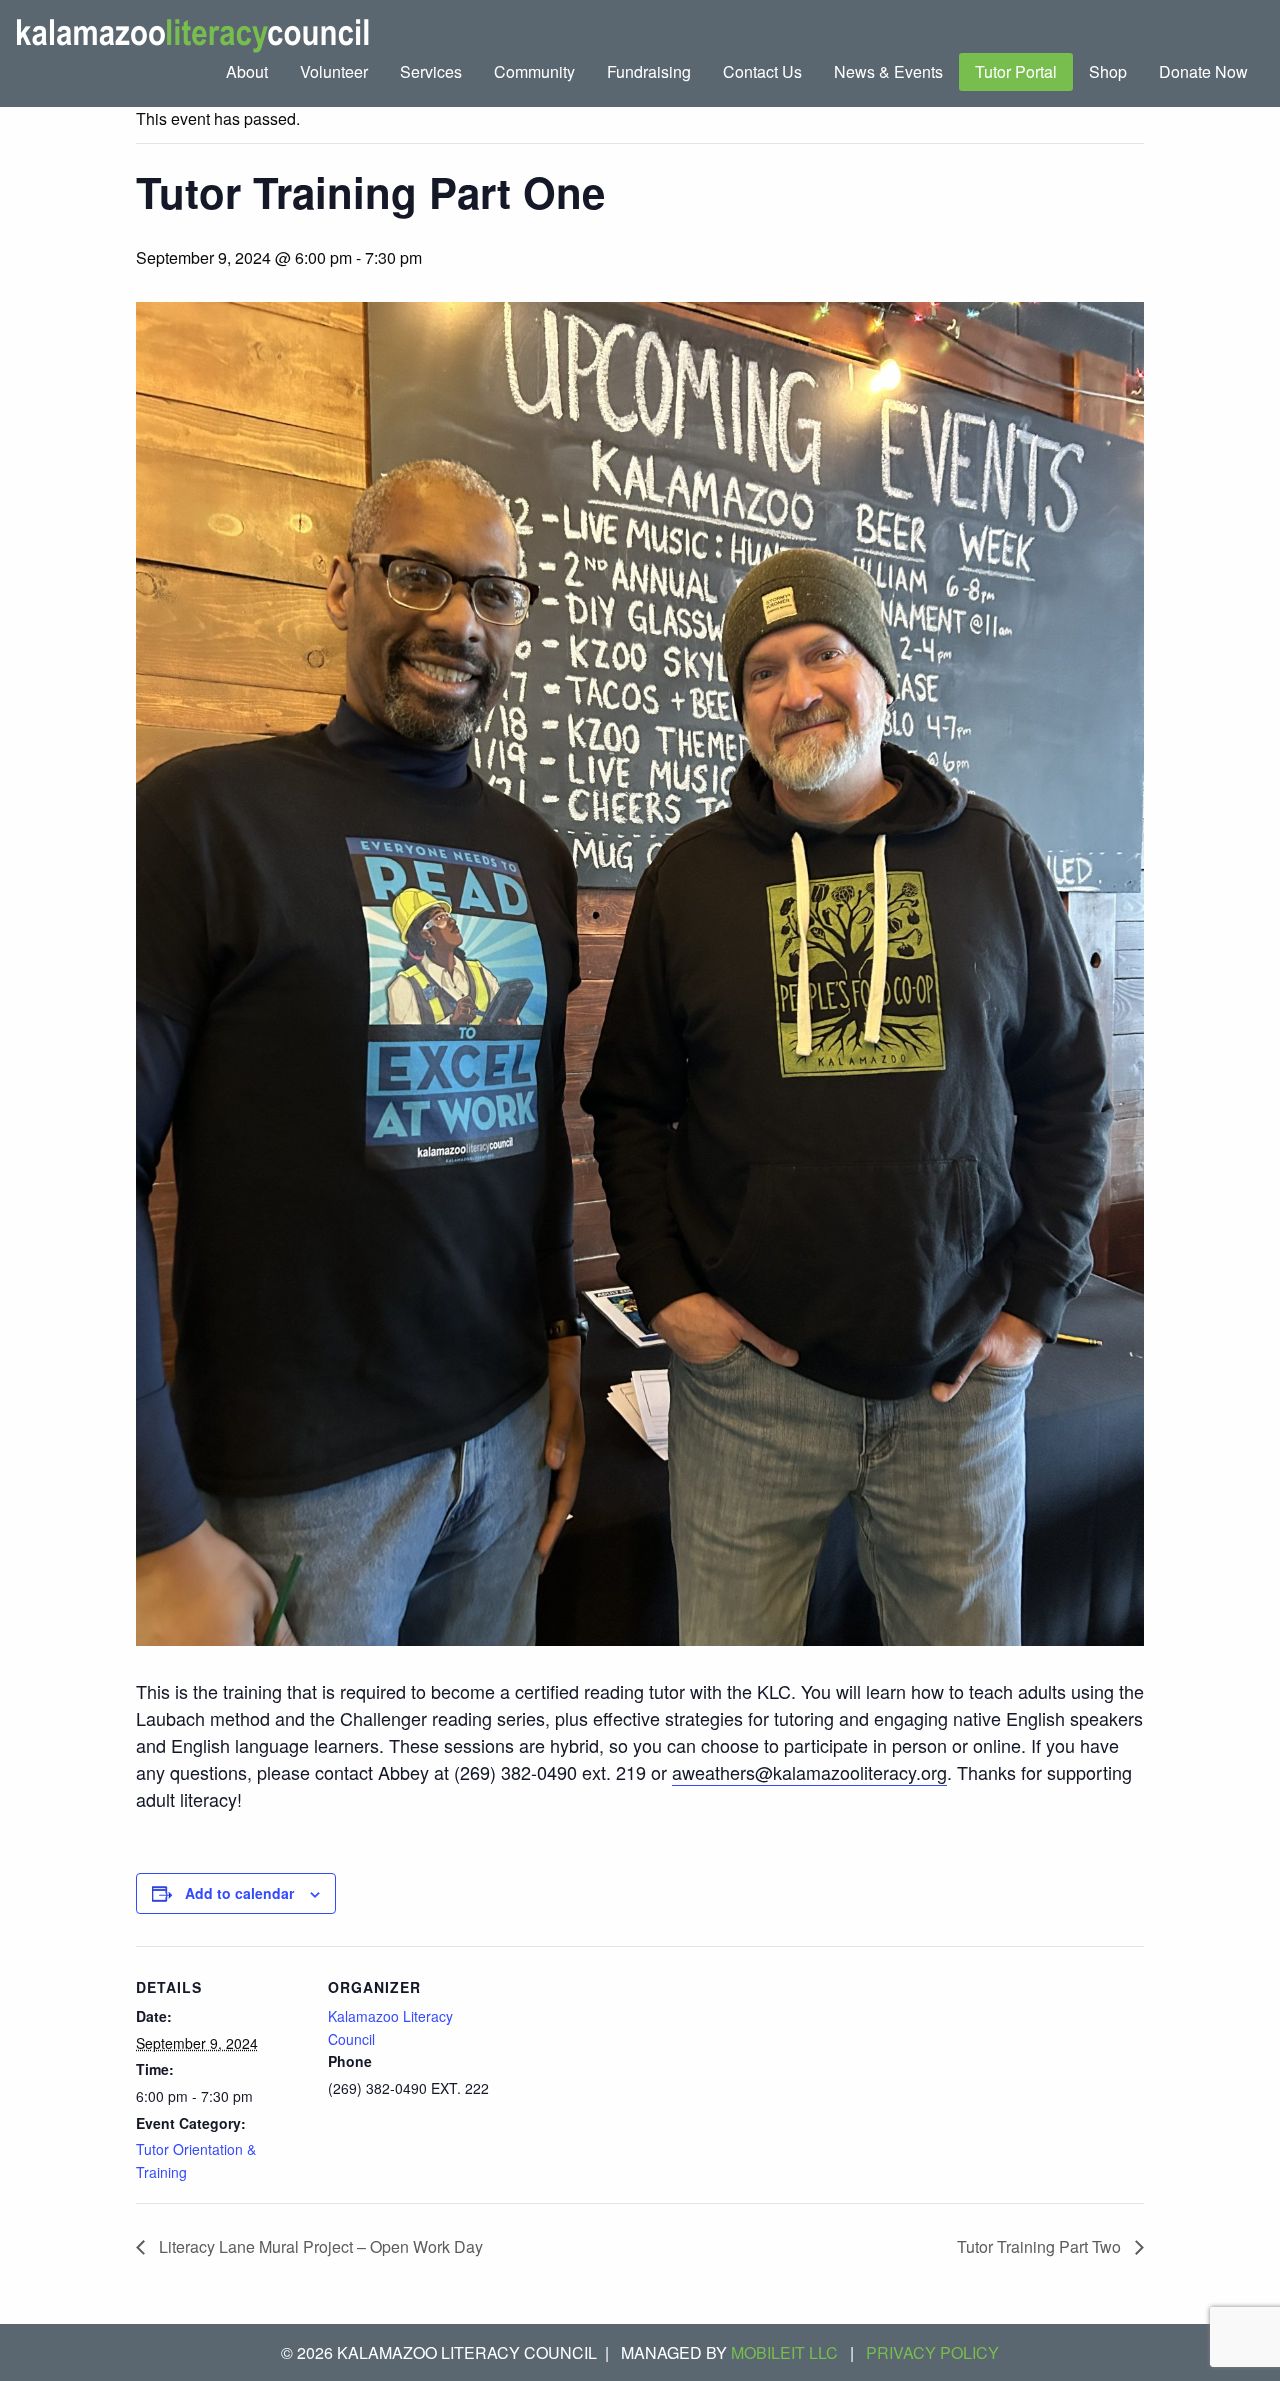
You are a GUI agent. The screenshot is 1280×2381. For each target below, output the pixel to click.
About (247, 71)
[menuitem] (247, 72)
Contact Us (762, 71)
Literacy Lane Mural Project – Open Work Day (319, 2246)
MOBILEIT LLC (784, 2352)
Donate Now (1203, 71)
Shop (1108, 71)
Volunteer (334, 71)
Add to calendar (239, 1893)
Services (431, 71)
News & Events (888, 71)
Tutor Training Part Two (1041, 2246)
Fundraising (649, 71)
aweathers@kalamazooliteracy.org (809, 1772)
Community (534, 71)
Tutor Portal (1016, 71)
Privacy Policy (932, 2352)
